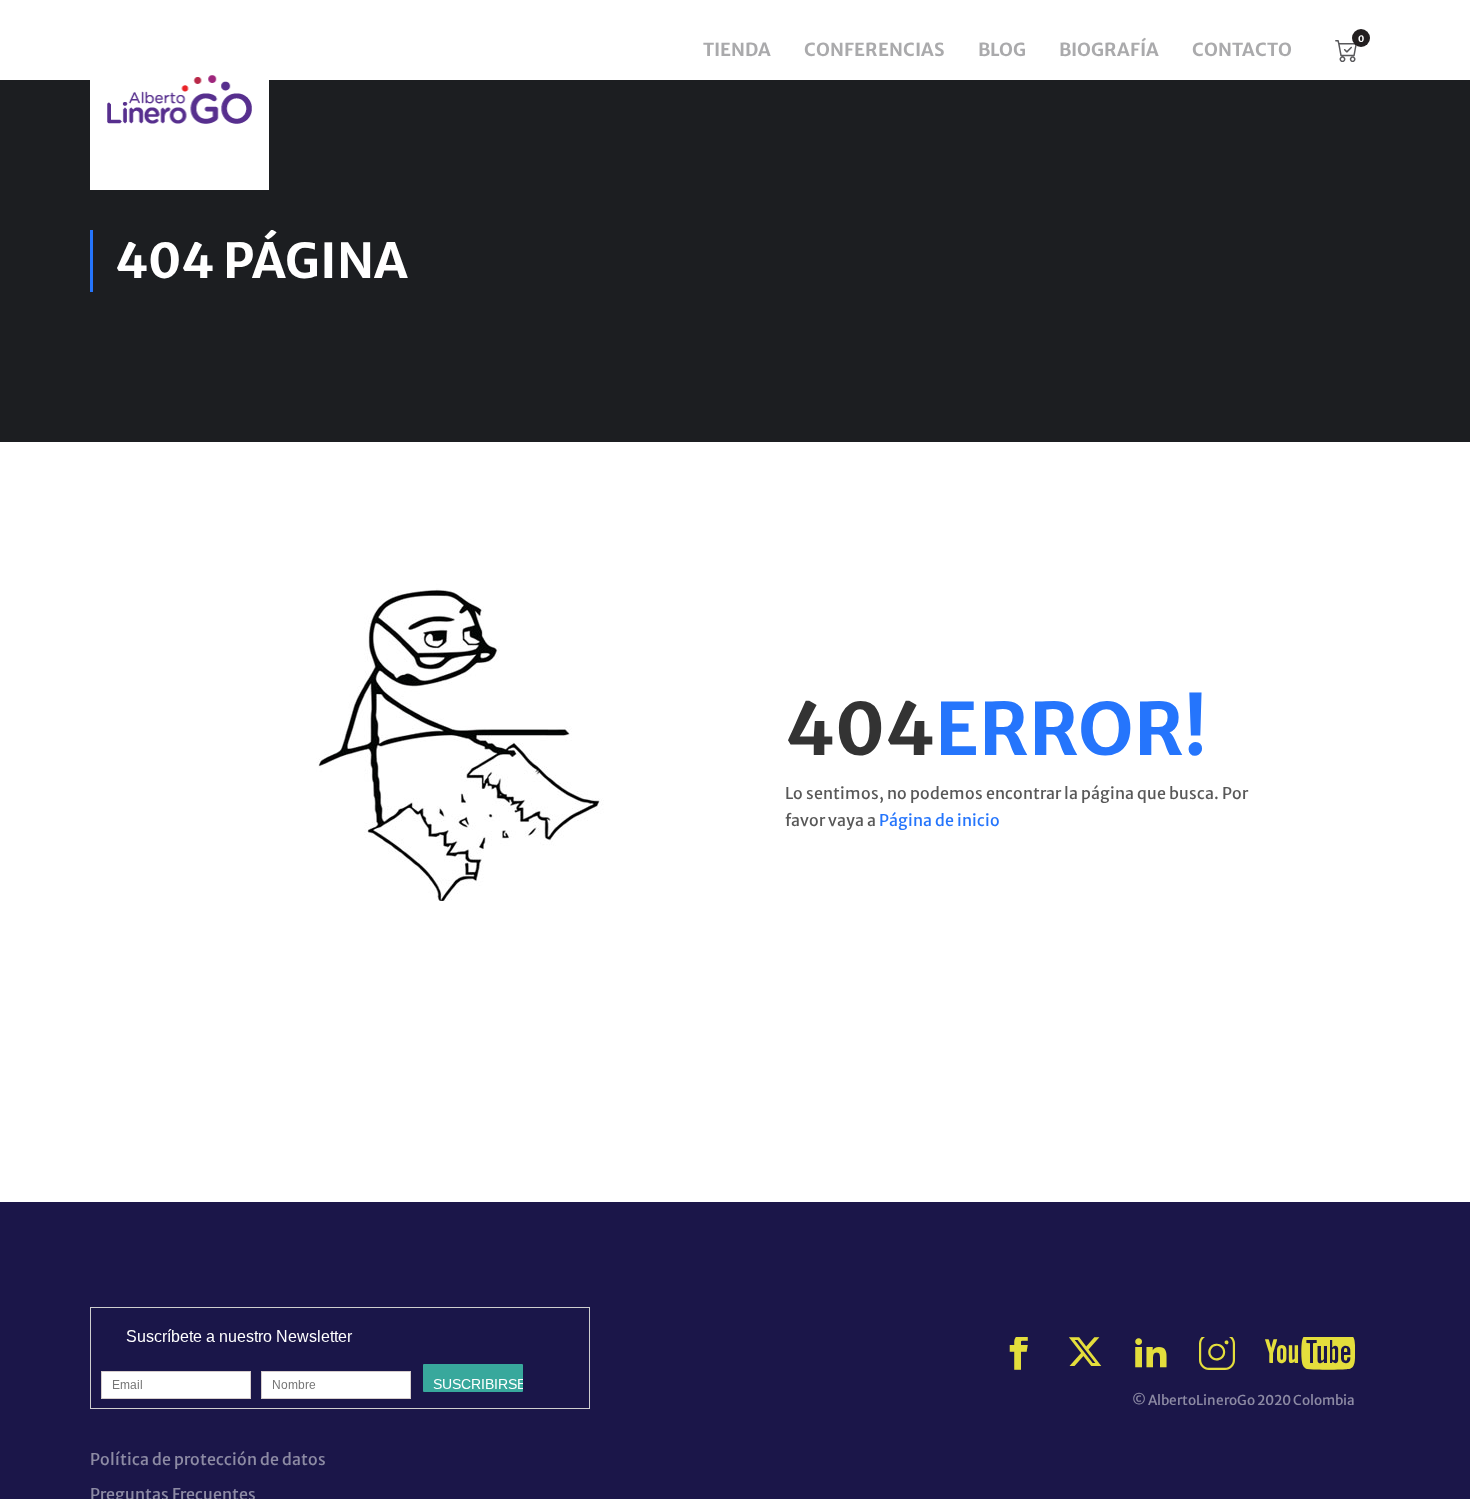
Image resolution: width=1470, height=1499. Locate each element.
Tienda (737, 49)
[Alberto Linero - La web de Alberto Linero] (179, 99)
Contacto (1242, 49)
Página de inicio (939, 820)
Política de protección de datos (208, 1459)
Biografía (1109, 49)
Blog (1002, 49)
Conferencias (874, 49)
